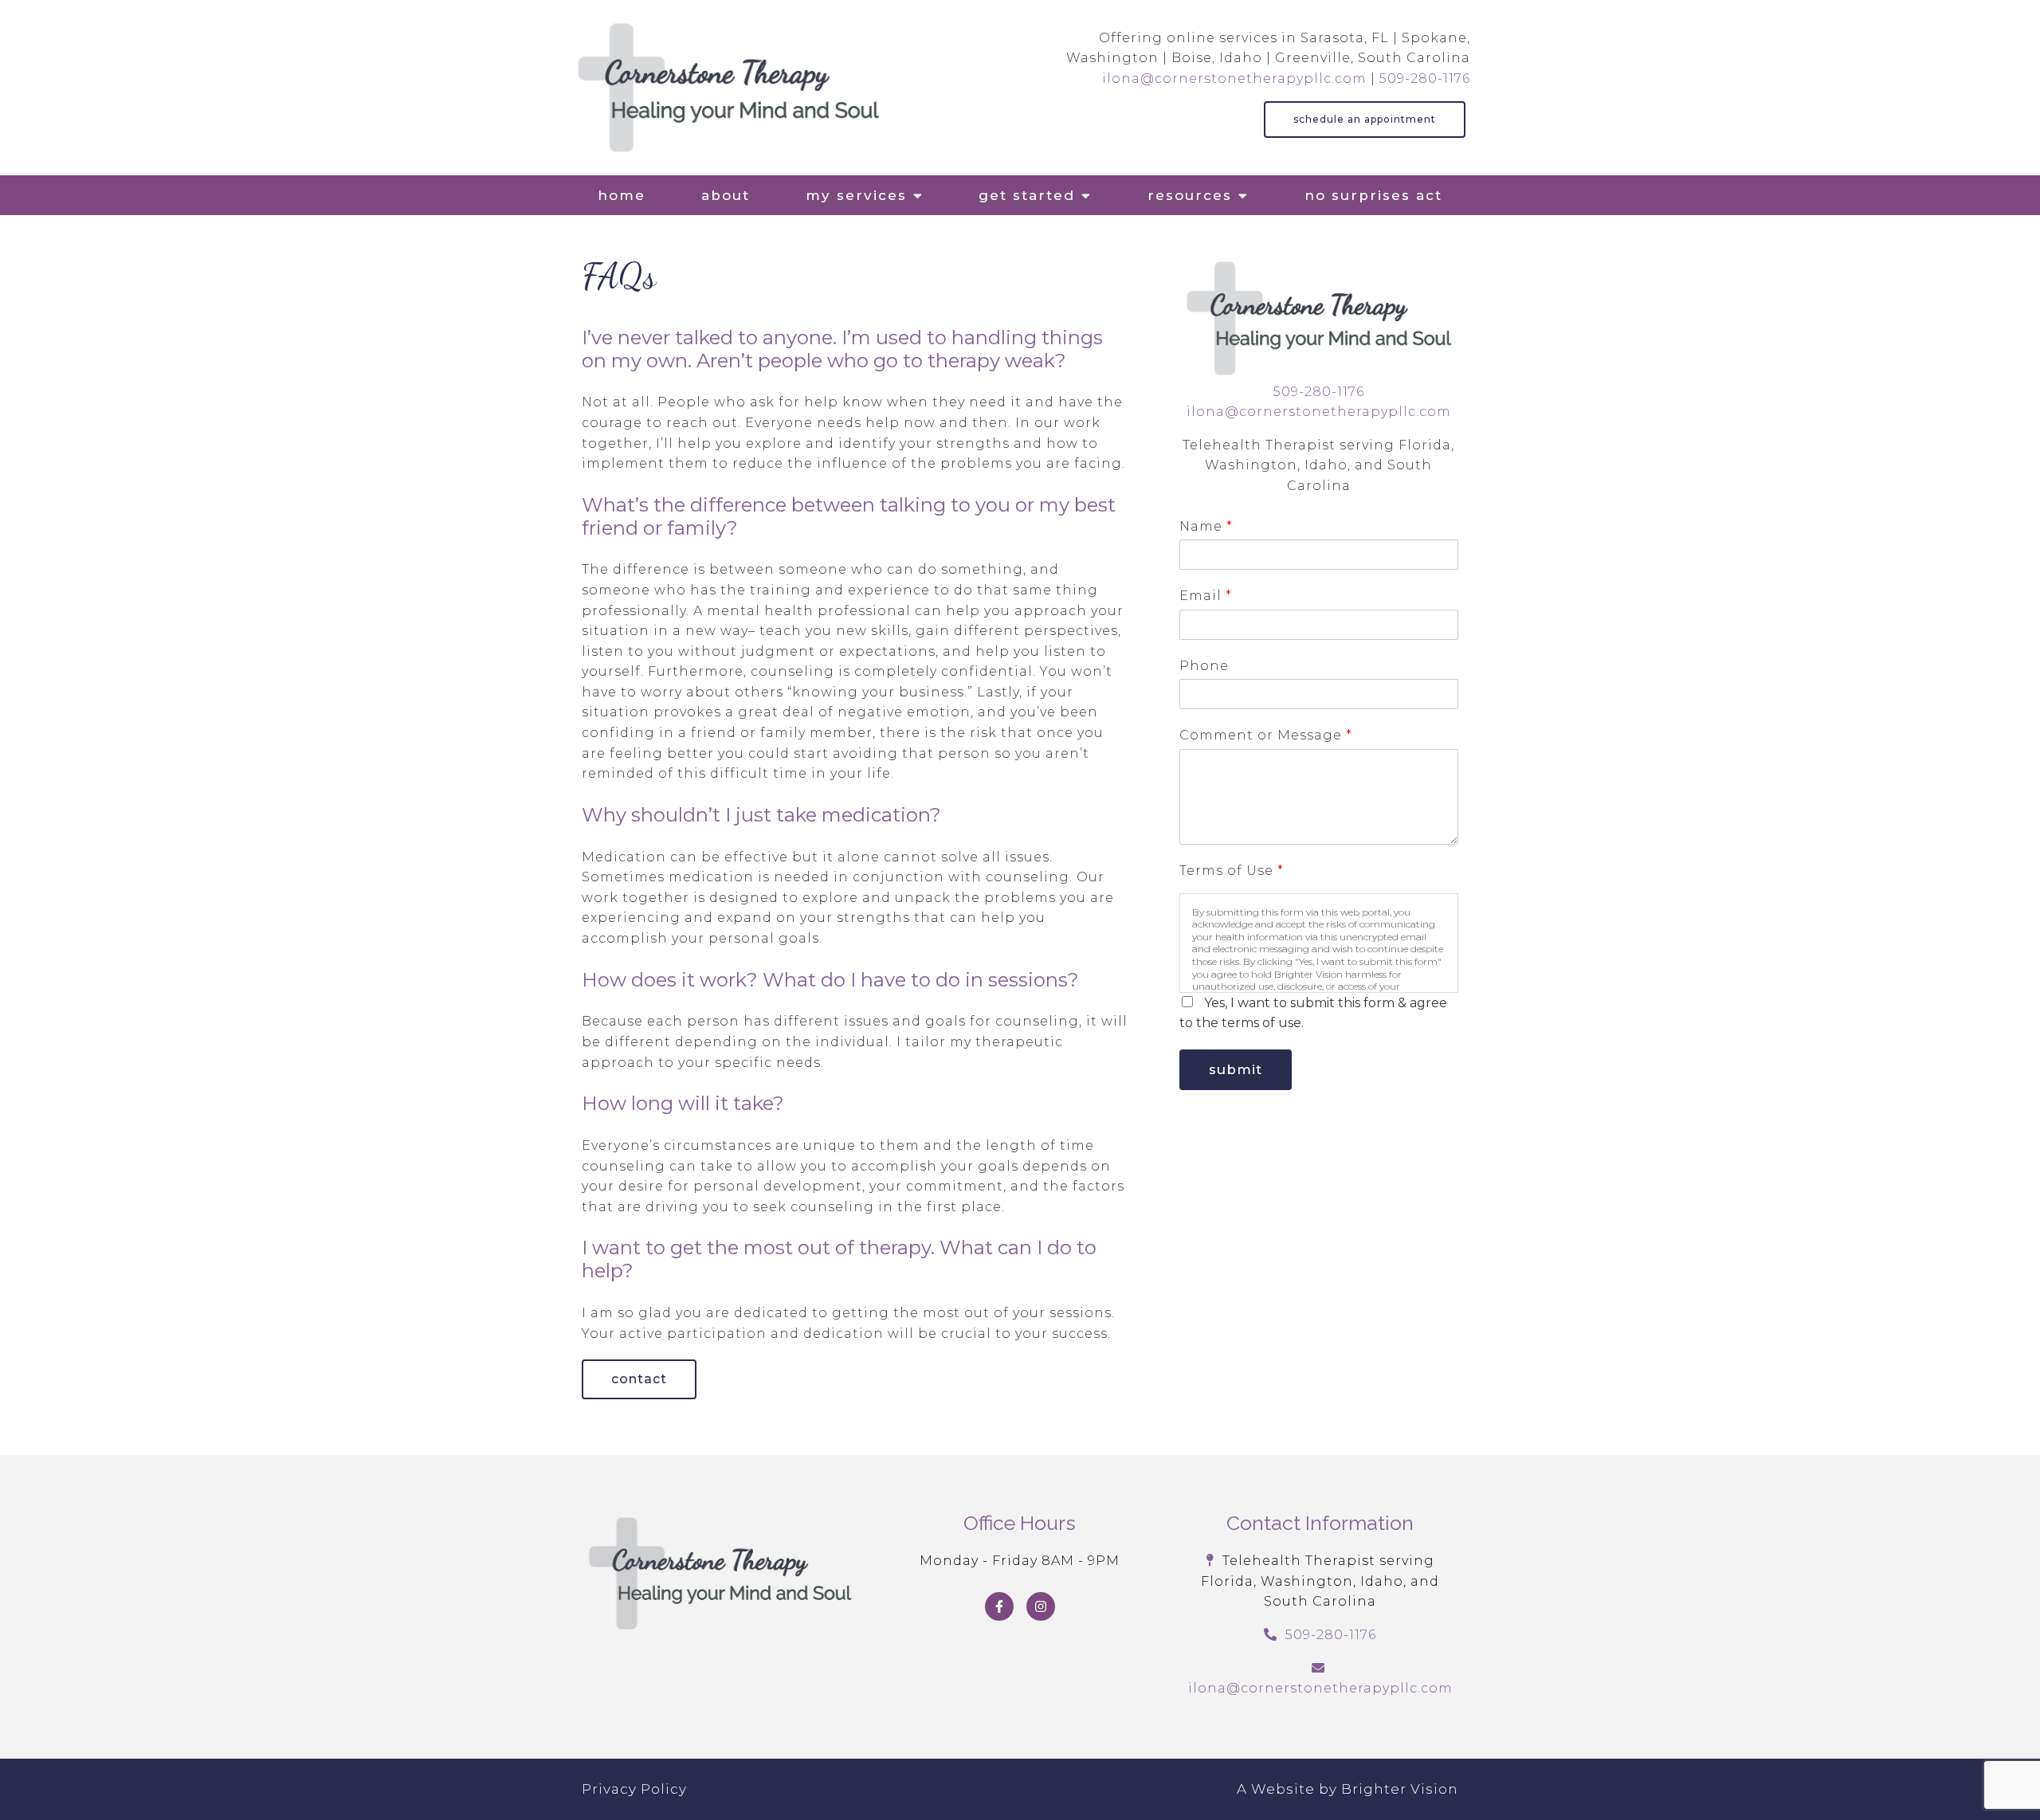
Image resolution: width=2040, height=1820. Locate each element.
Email (1205, 596)
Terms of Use (1231, 871)
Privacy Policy (634, 1789)
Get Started (1027, 195)
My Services (856, 195)
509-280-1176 (1425, 78)
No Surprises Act (1373, 195)
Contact (639, 1379)
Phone (1204, 666)
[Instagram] (1041, 1606)
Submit (1236, 1069)
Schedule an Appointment (1365, 119)
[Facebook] (999, 1606)
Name (1206, 526)
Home (622, 195)
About (726, 195)
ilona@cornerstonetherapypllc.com (1234, 78)
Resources (1190, 195)
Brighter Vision (1400, 1789)
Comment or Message (1265, 735)
